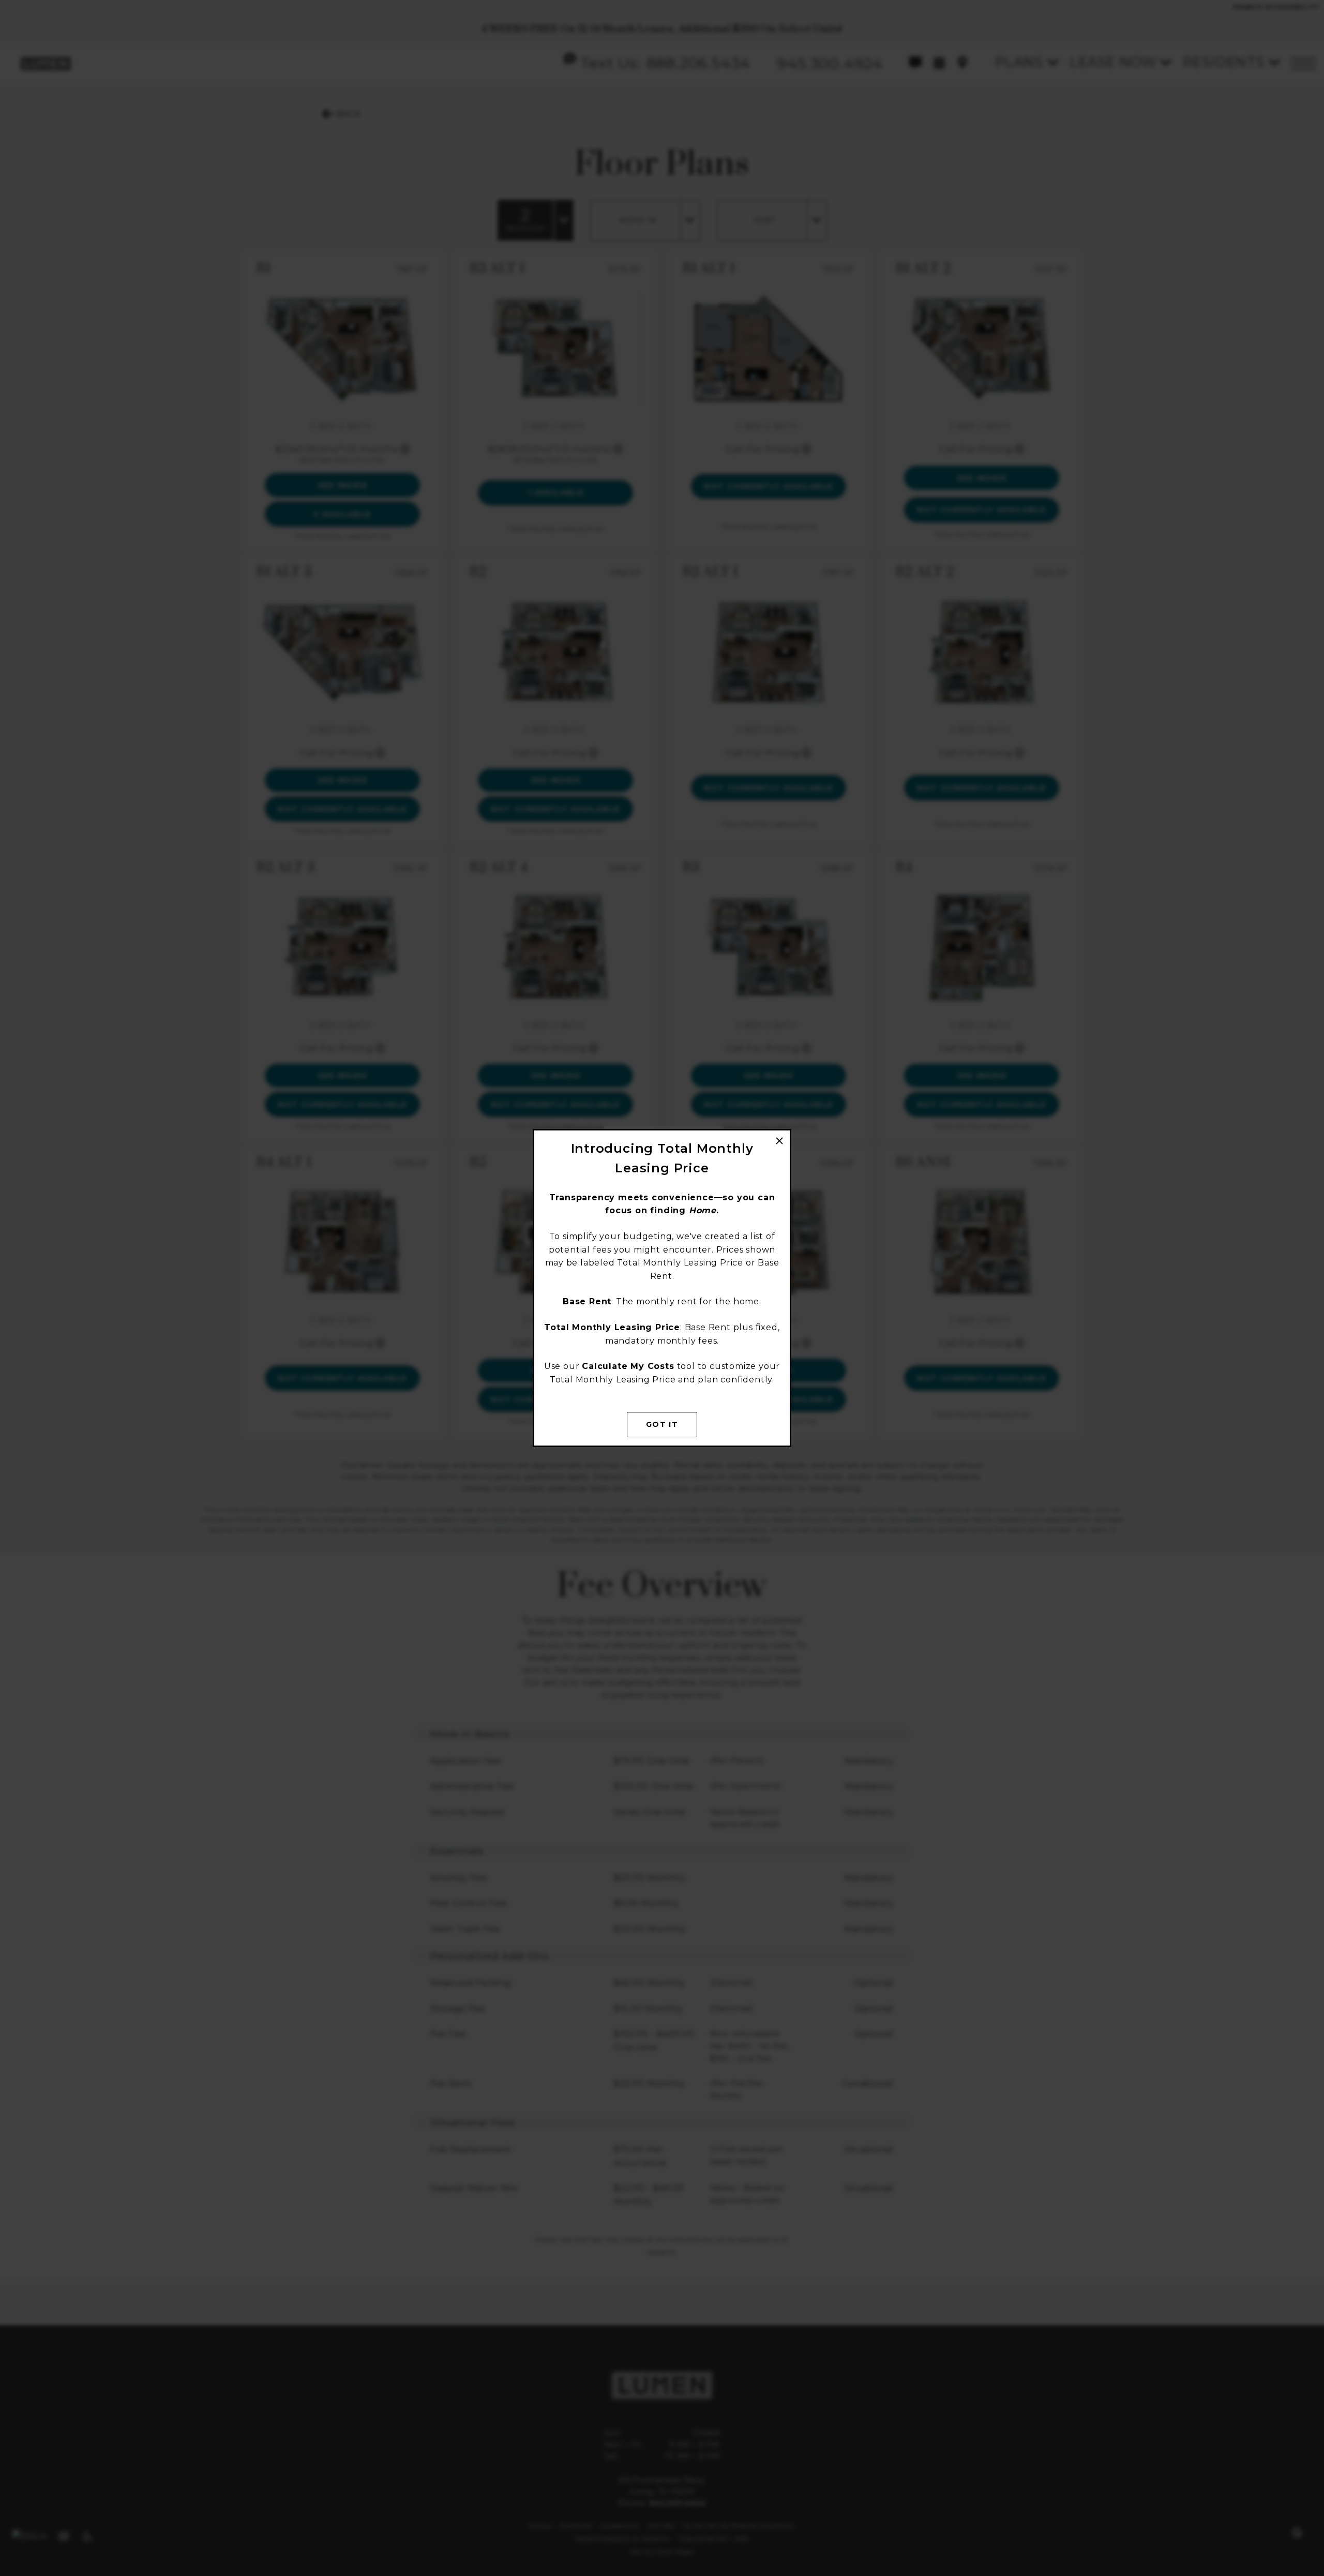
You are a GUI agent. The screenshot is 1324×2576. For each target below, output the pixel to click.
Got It (662, 1424)
